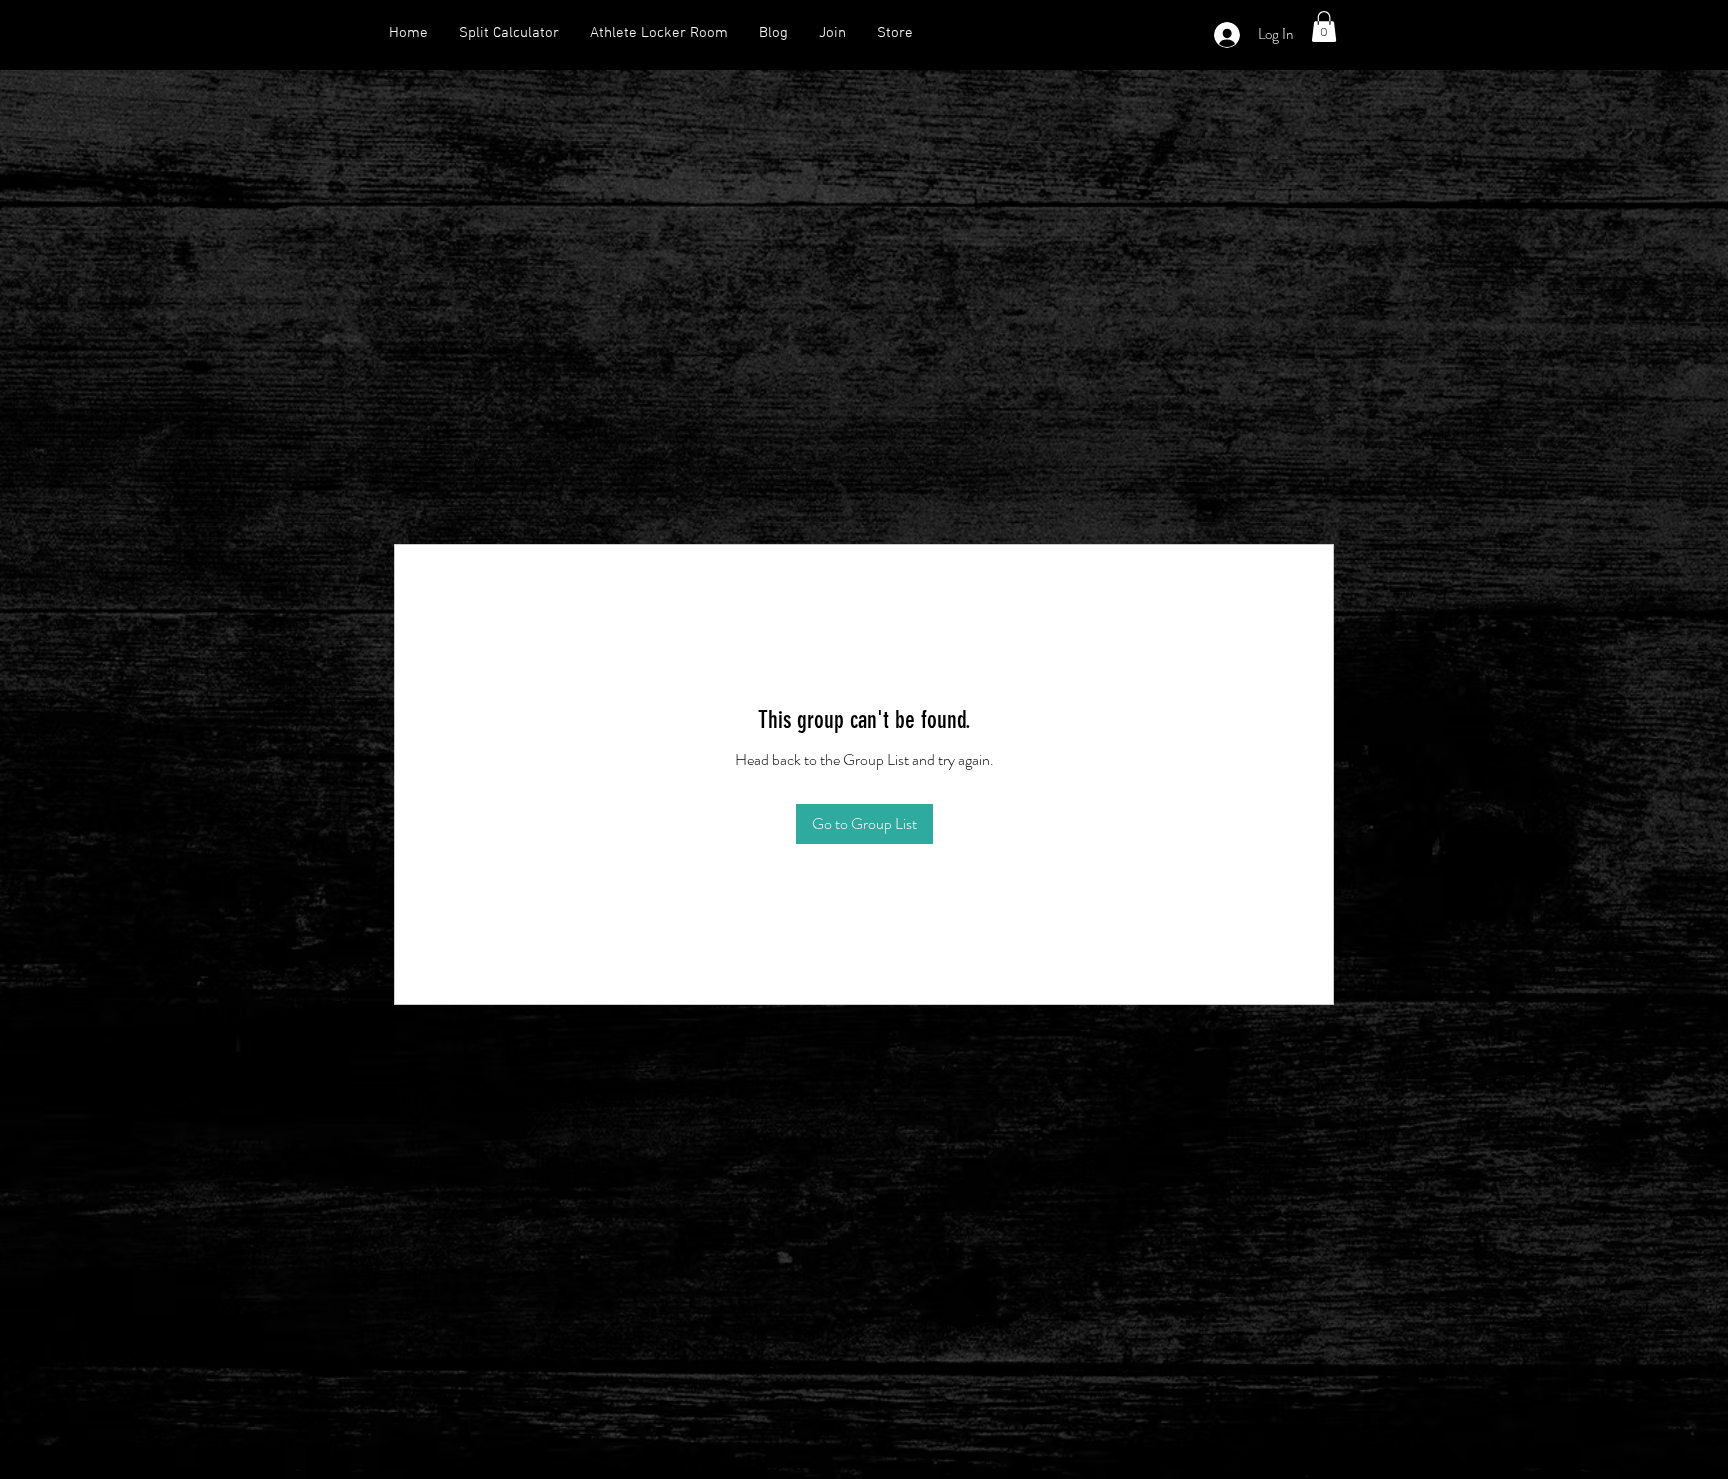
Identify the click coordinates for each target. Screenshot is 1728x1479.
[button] (1324, 26)
